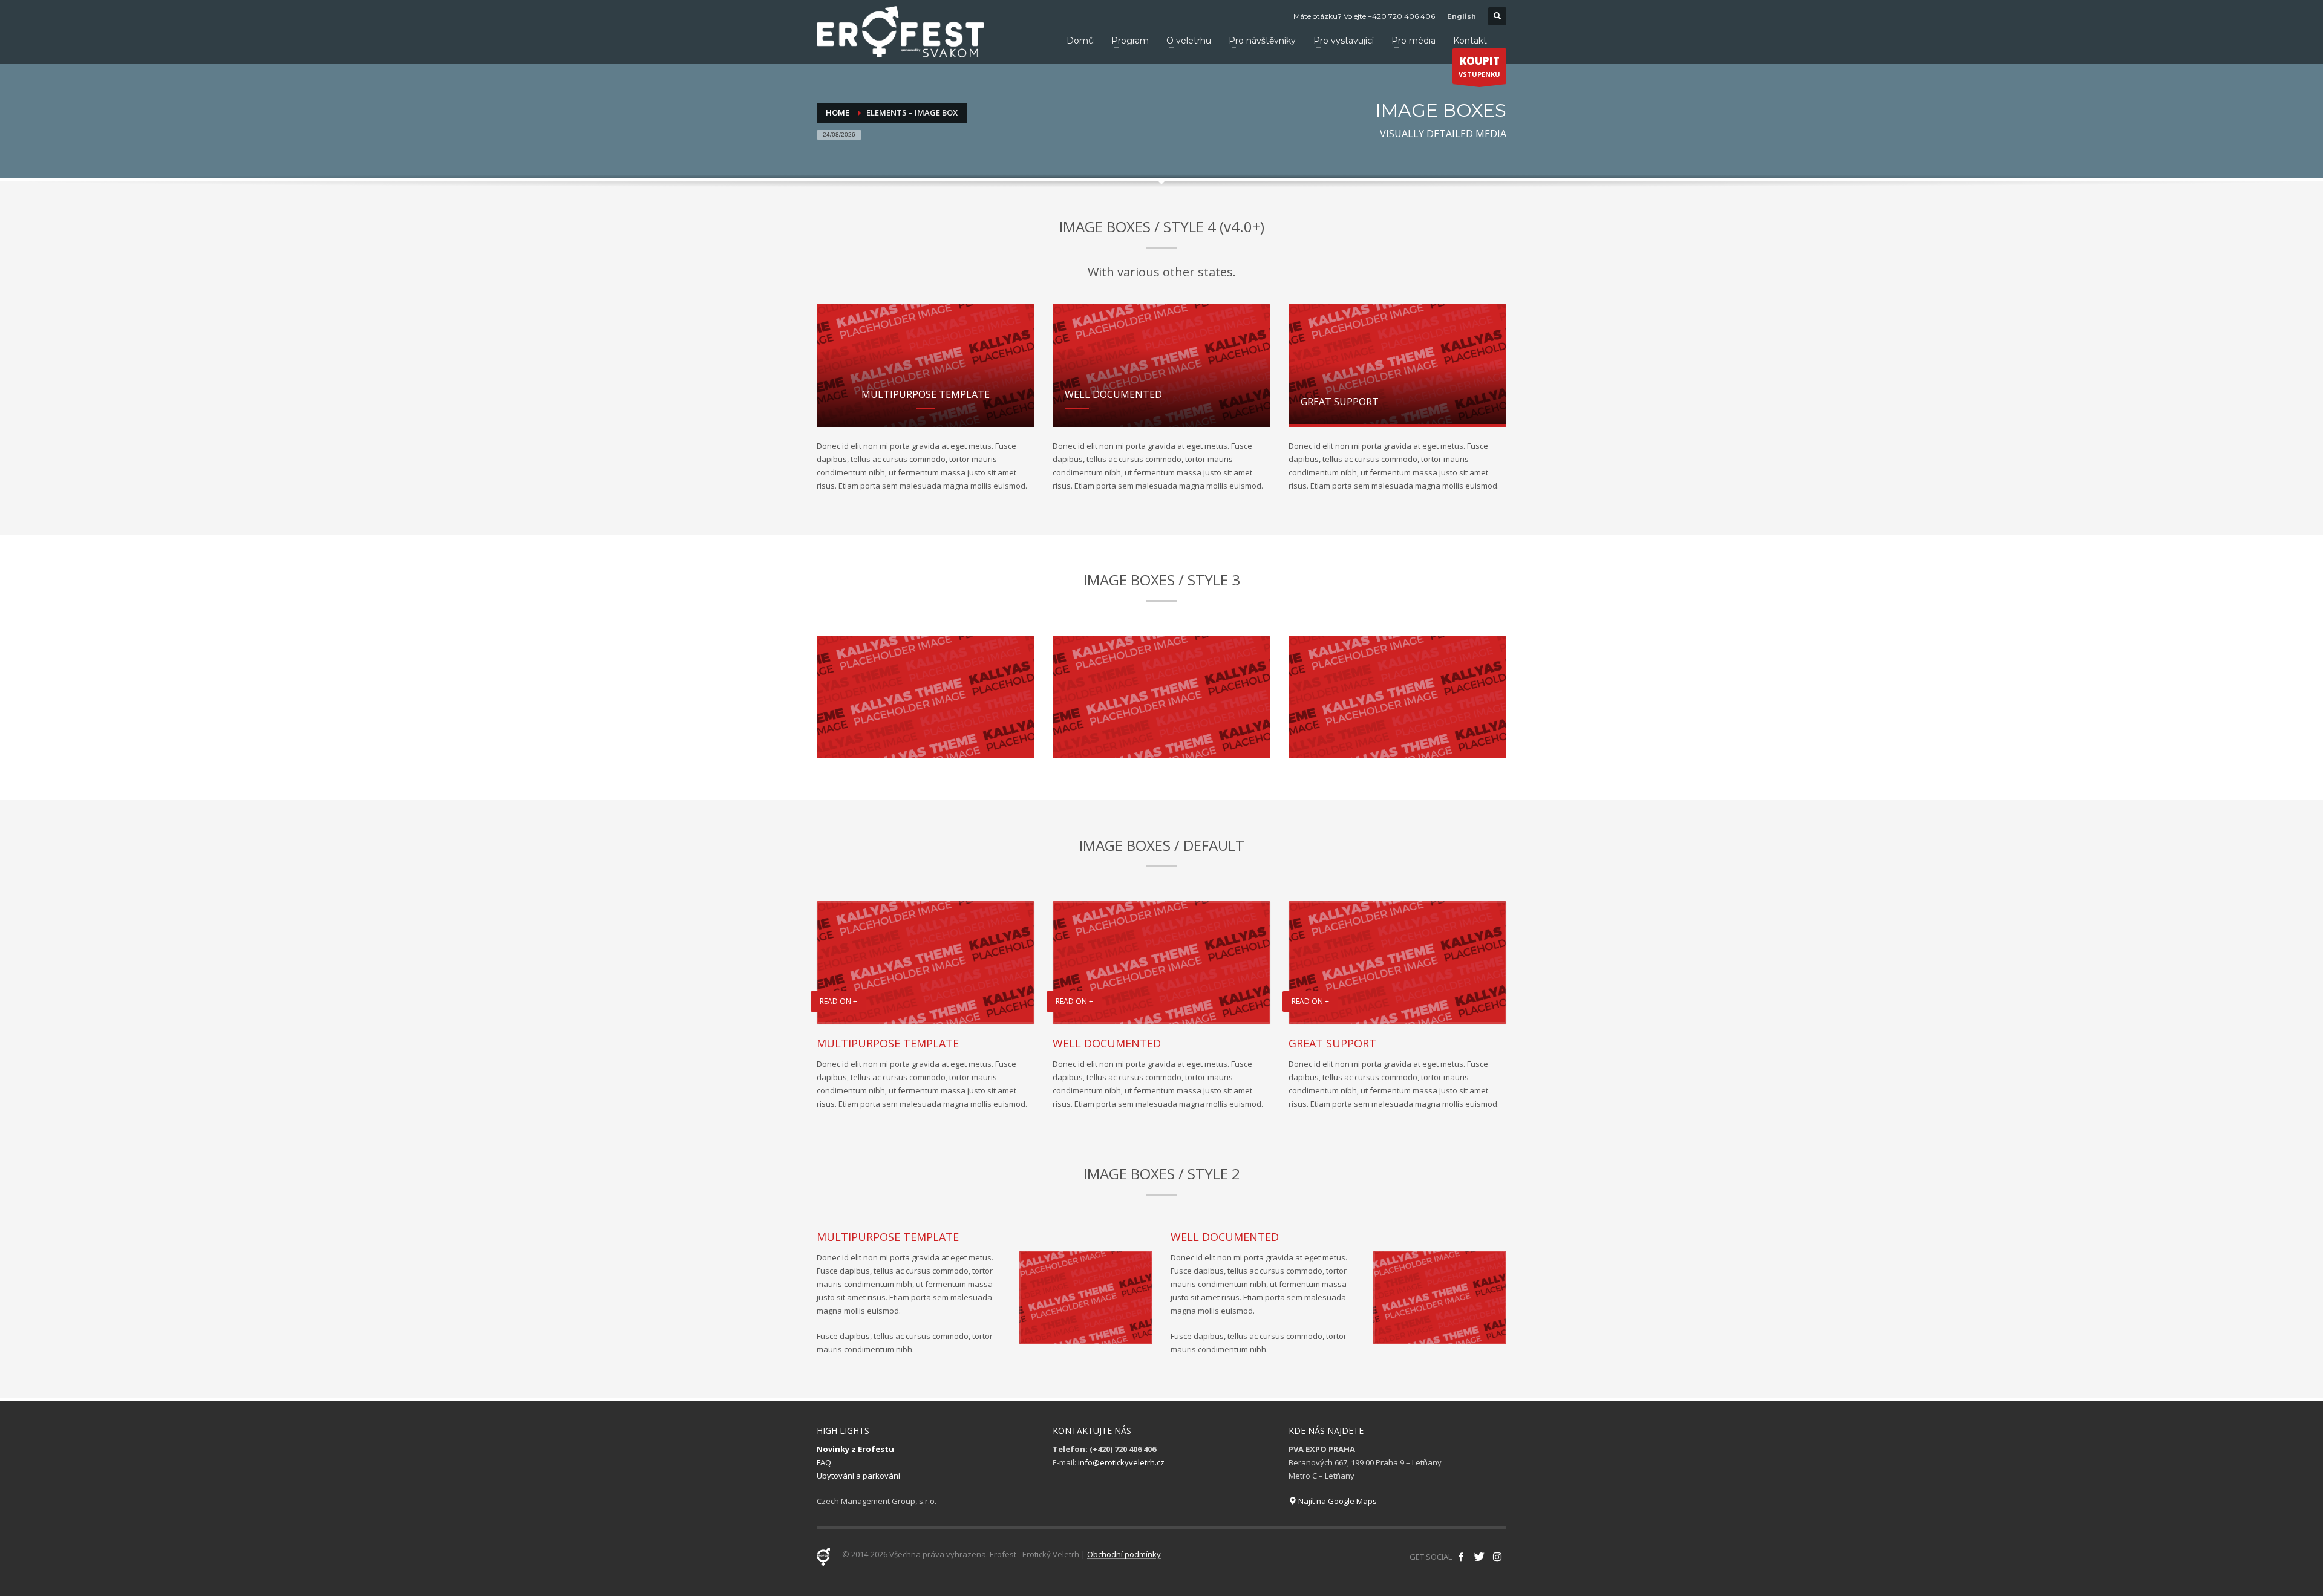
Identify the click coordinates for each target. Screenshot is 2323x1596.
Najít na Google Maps (1337, 1501)
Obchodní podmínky (1124, 1554)
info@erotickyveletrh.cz (1121, 1462)
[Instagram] (1497, 1557)
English (1462, 16)
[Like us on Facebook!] (1461, 1557)
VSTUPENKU (1479, 66)
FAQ (824, 1462)
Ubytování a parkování (858, 1476)
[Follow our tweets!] (1479, 1557)
